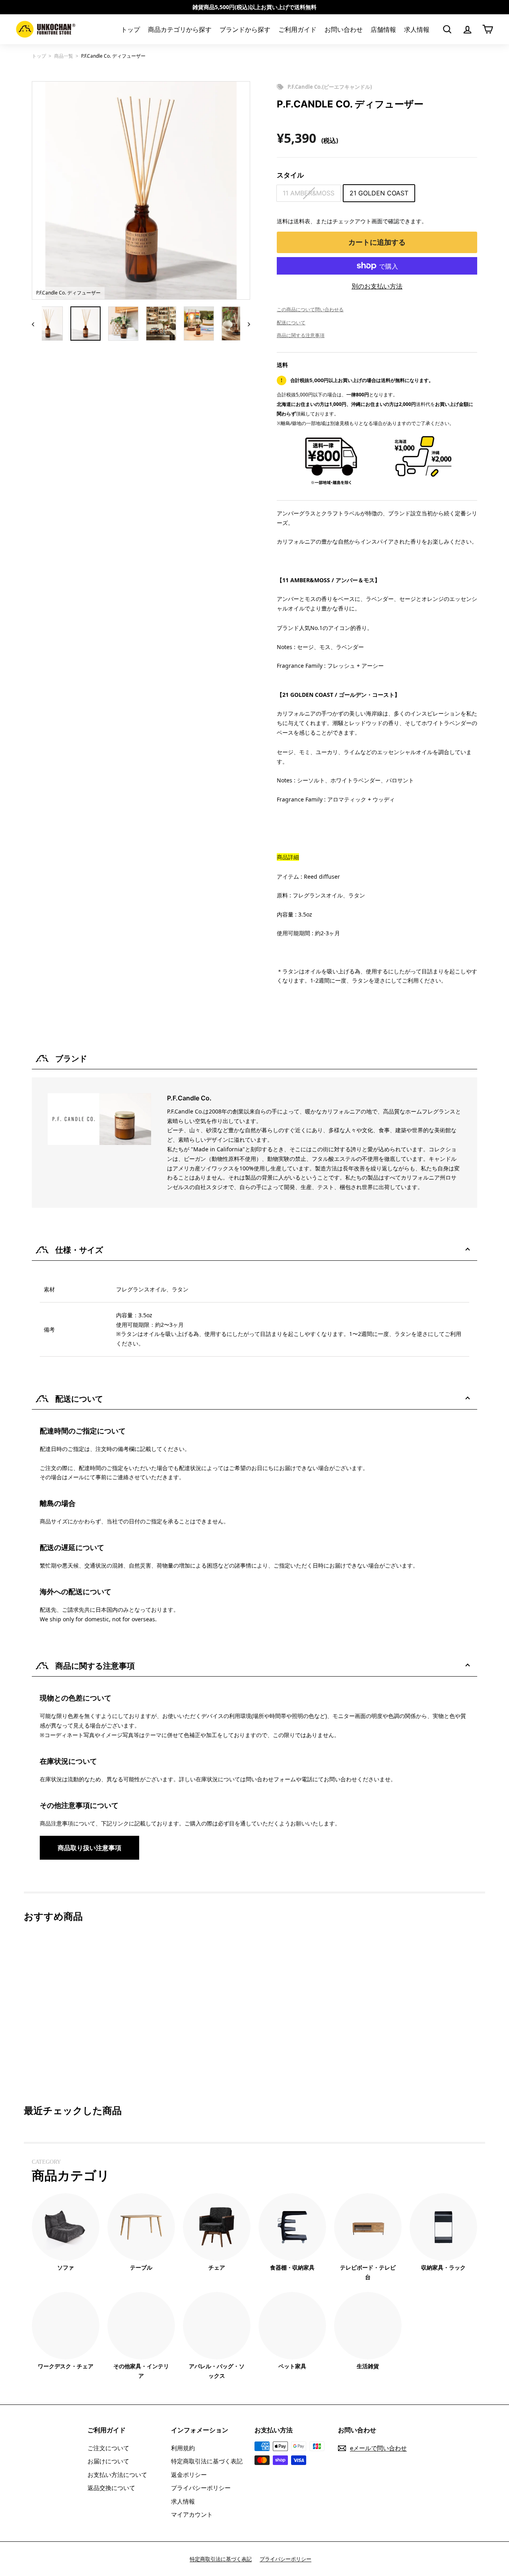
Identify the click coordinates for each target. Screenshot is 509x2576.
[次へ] (245, 324)
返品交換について (111, 2488)
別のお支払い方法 (377, 286)
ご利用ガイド (297, 29)
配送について (291, 323)
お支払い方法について (117, 2475)
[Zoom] (141, 190)
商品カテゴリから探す (180, 29)
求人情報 (417, 29)
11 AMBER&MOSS (309, 193)
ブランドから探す (245, 29)
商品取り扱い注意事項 (89, 1848)
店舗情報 (383, 29)
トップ (130, 29)
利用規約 (183, 2448)
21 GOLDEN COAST (379, 193)
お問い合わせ (344, 29)
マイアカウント (192, 2514)
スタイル (290, 175)
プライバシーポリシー (201, 2488)
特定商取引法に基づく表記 (207, 2461)
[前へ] (37, 324)
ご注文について (108, 2448)
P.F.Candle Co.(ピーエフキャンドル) (330, 87)
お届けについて (108, 2461)
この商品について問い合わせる (310, 309)
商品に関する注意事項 (301, 335)
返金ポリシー (189, 2475)
